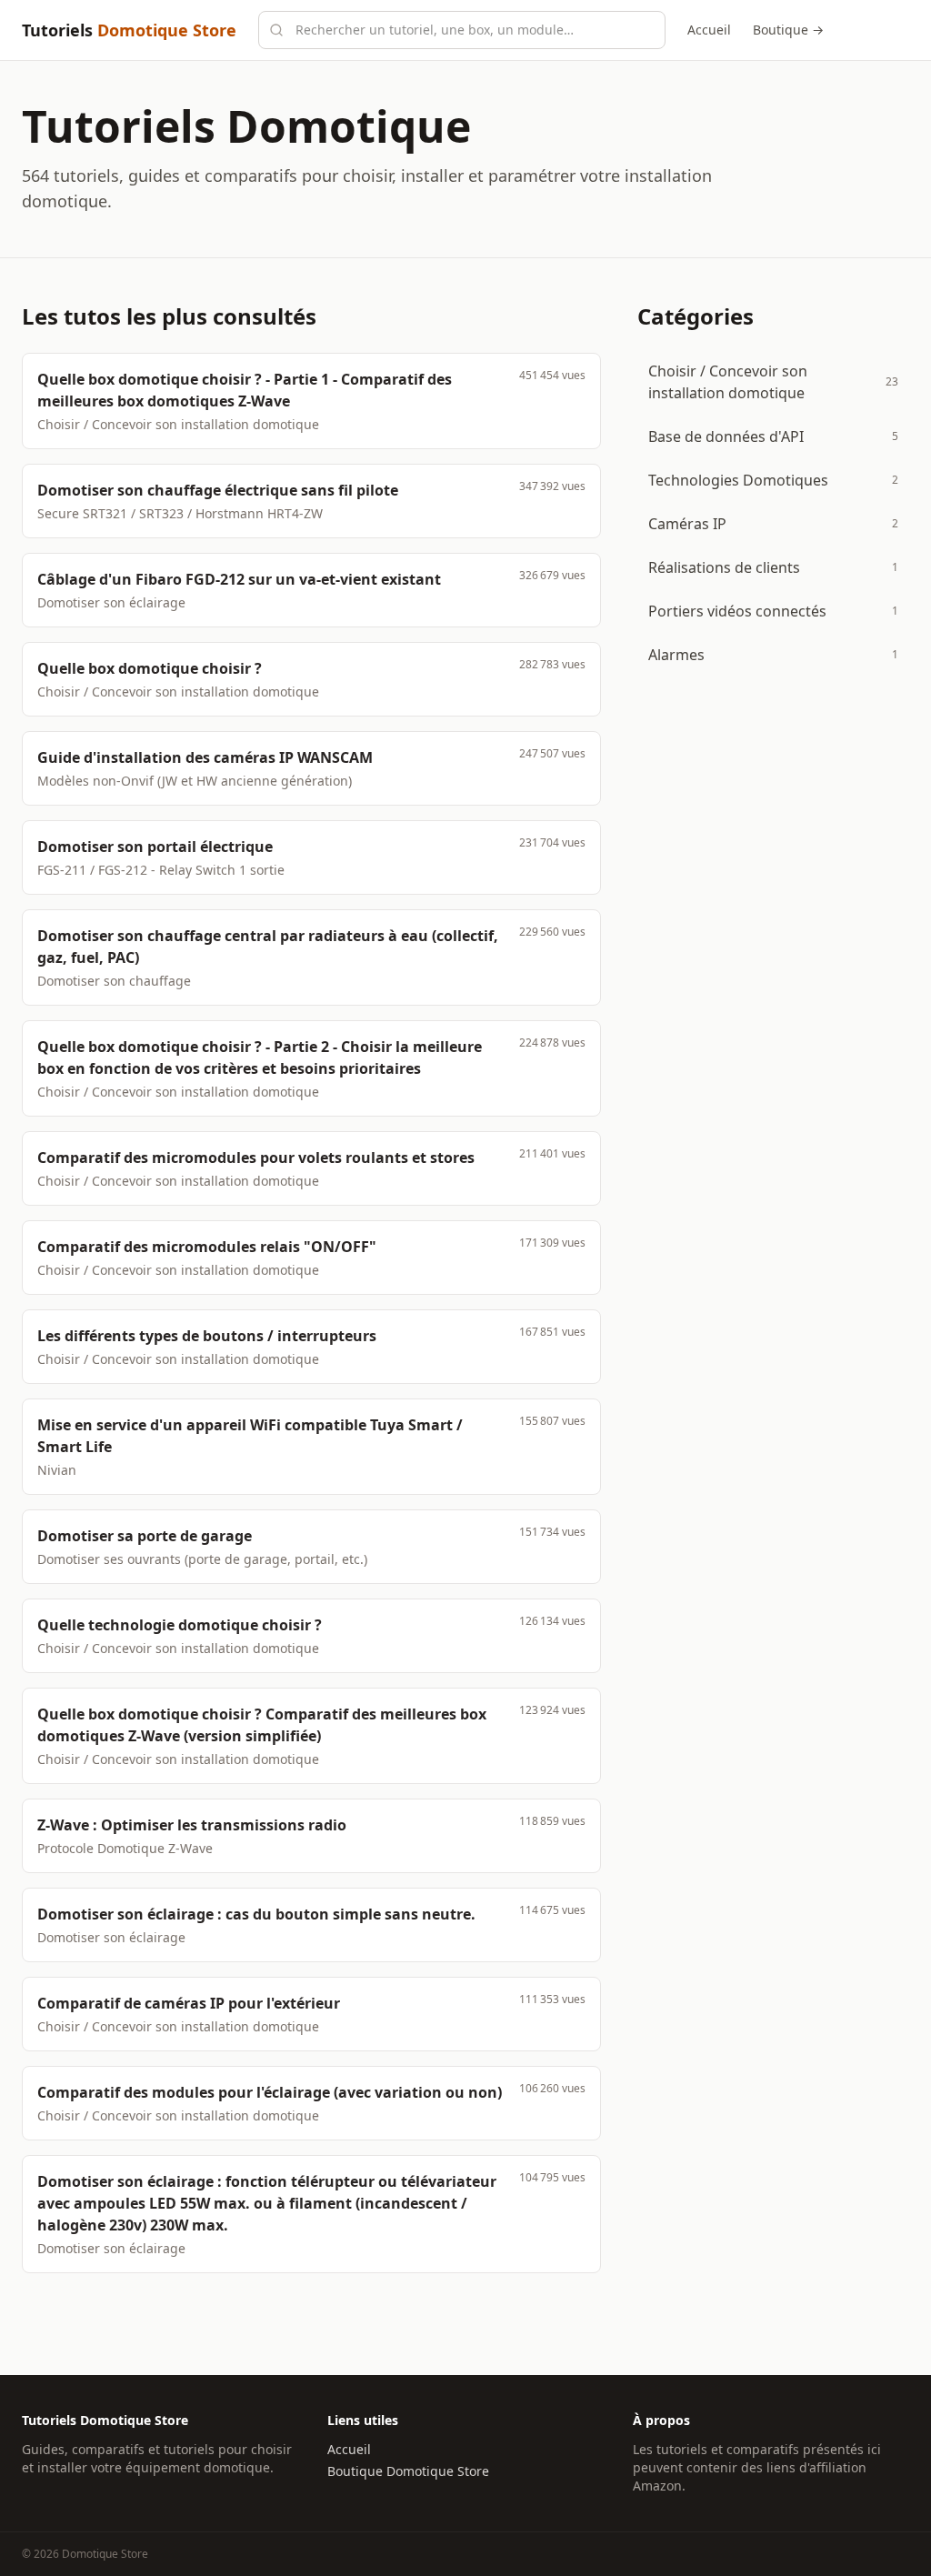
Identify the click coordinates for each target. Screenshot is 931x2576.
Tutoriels (129, 30)
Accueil (709, 30)
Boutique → (788, 30)
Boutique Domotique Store (408, 2471)
